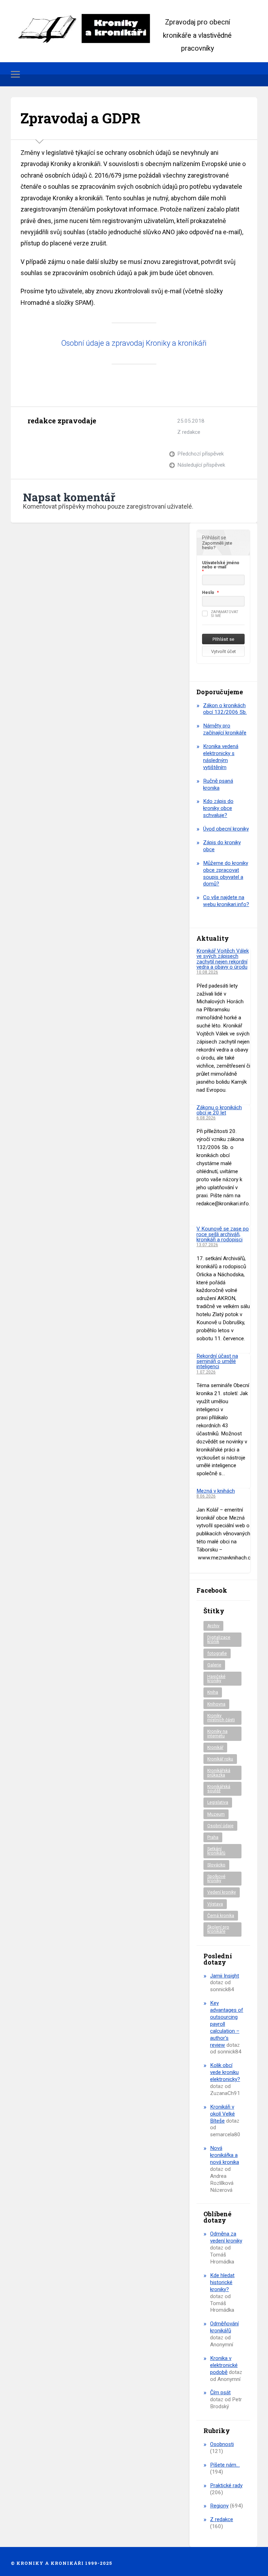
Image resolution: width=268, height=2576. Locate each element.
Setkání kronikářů (216, 1851)
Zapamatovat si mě (225, 614)
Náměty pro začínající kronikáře (225, 729)
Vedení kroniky (222, 1892)
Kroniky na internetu (217, 1734)
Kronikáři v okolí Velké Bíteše (222, 2114)
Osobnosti (222, 2444)
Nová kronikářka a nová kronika (225, 2155)
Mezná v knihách (216, 1491)
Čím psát (220, 2392)
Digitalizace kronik (219, 1639)
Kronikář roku (220, 1759)
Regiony (219, 2506)
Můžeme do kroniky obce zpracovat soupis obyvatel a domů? (226, 874)
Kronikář (215, 1748)
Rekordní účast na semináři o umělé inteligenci (217, 1361)
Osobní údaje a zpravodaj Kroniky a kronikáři (134, 343)
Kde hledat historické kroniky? (222, 2282)
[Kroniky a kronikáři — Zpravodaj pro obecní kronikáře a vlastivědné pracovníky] (88, 28)
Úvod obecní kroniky (226, 829)
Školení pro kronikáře (218, 1929)
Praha (213, 1837)
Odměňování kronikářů (224, 2327)
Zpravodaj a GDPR (81, 118)
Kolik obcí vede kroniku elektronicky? (225, 2072)
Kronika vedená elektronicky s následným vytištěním (221, 757)
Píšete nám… (225, 2465)
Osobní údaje (220, 1826)
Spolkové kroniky (216, 1879)
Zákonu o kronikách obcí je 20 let (219, 1110)
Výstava (215, 1904)
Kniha (213, 1692)
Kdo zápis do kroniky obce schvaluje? (218, 808)
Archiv (213, 1626)
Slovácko (216, 1865)
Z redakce (189, 432)
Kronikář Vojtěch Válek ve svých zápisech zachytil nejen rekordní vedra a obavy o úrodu (223, 959)
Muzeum (216, 1814)
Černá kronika (221, 1916)
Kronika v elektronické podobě (224, 2365)
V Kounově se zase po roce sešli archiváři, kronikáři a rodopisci (223, 1234)
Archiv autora (34, 437)
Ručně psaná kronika (218, 784)
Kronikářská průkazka (219, 1773)
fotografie (217, 1653)
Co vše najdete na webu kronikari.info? (226, 901)
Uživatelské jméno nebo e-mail (221, 565)
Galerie (214, 1665)
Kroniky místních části (221, 1718)
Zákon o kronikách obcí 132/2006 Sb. (225, 709)
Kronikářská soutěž (219, 1789)
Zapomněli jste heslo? (217, 545)
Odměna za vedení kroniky (226, 2237)
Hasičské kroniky (216, 1679)
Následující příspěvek (201, 465)
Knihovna (216, 1704)
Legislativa (218, 1802)
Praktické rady (226, 2485)
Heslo (208, 593)
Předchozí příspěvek (200, 454)
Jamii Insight (225, 1976)
